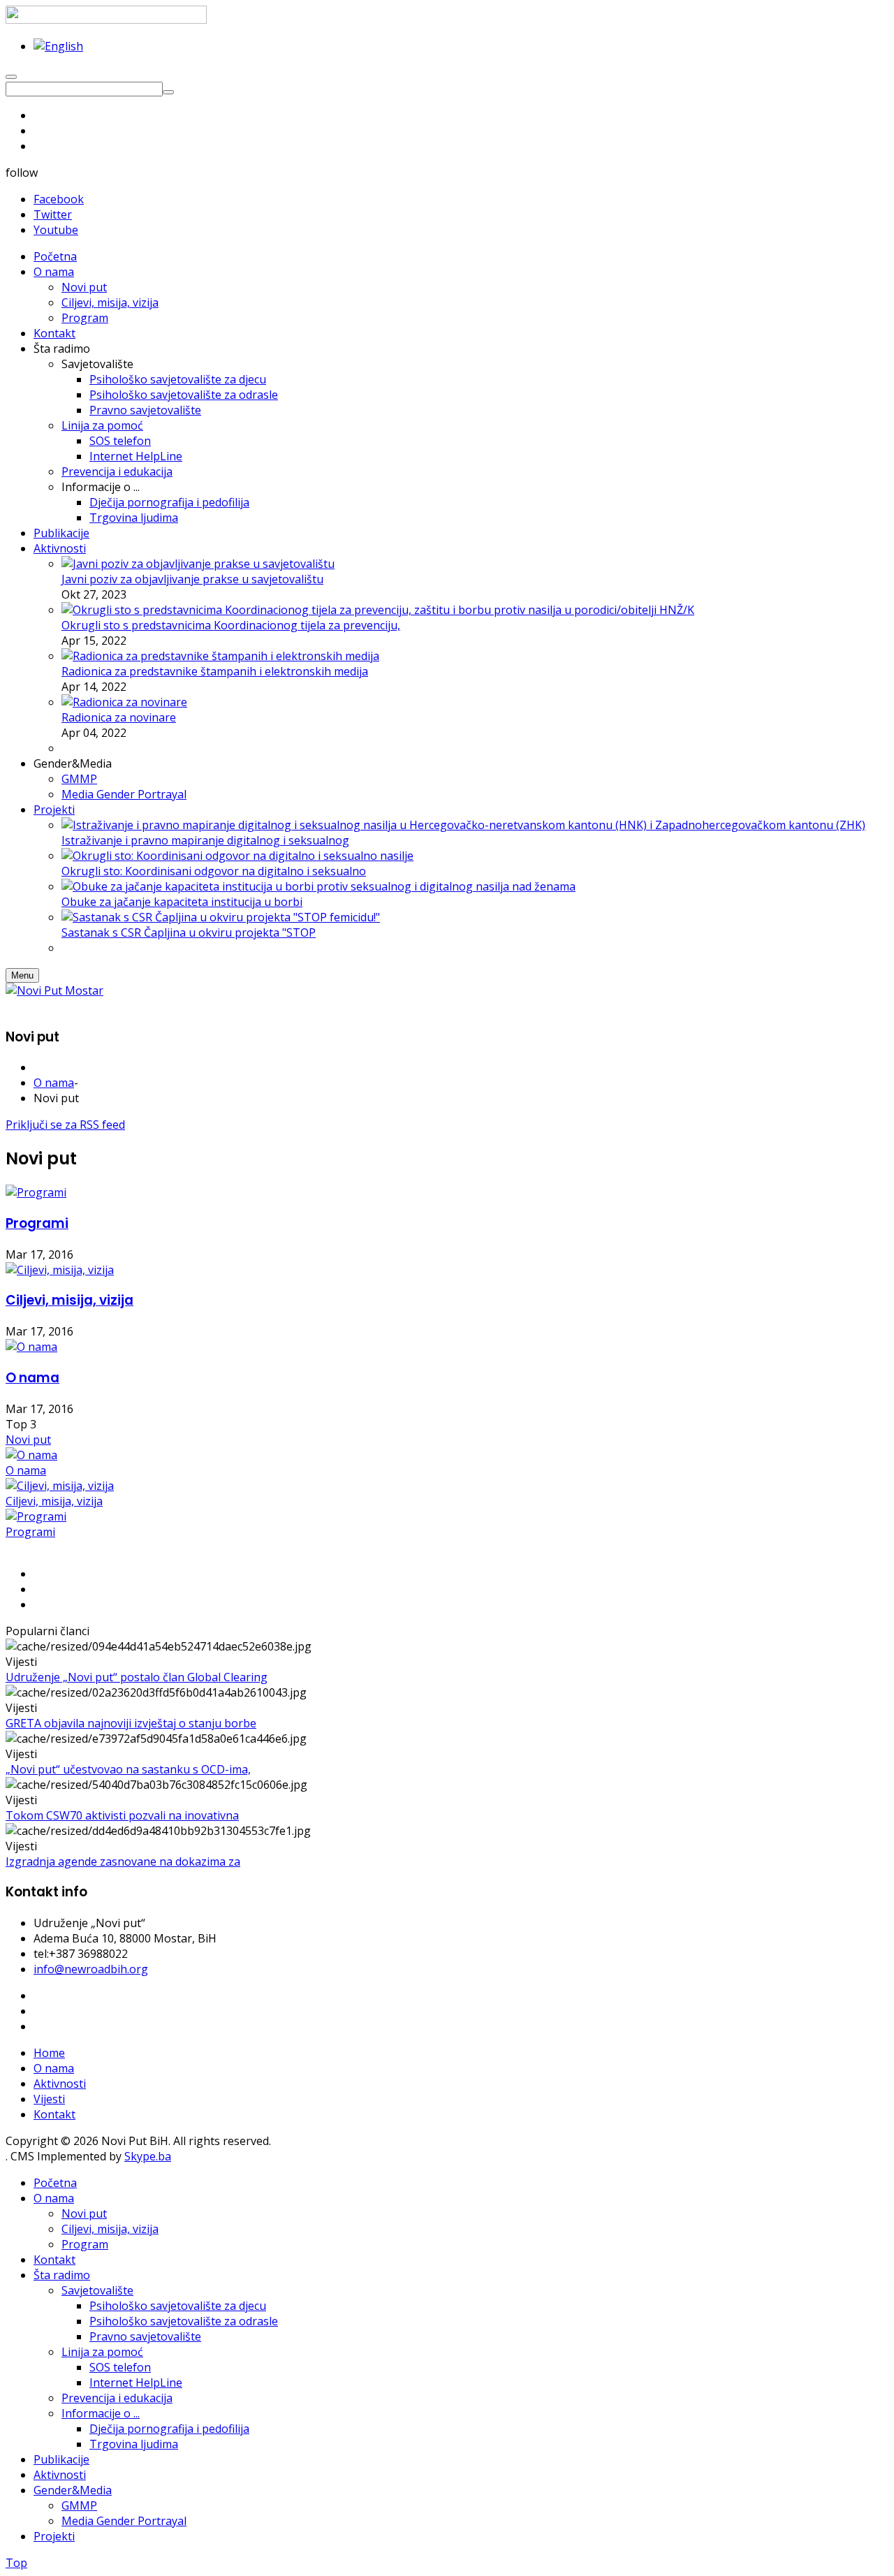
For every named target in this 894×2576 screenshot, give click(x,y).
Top (16, 2563)
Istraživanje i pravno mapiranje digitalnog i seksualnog (205, 840)
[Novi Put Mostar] (54, 990)
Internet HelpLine (136, 2383)
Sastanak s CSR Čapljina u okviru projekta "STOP (189, 932)
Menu (22, 975)
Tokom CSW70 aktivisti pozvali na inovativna (122, 1815)
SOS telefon (120, 2367)
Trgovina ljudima (134, 2444)
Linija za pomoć (102, 2352)
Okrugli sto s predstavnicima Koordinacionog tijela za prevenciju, (231, 625)
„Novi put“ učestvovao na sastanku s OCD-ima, (128, 1769)
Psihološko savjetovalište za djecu (178, 2306)
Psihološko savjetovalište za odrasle (184, 2321)
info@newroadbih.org (91, 1969)
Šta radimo (62, 2275)
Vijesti (49, 2099)
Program (85, 2244)
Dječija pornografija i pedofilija (169, 2429)
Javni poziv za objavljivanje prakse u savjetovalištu (192, 579)
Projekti (54, 2536)
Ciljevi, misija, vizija (69, 1300)
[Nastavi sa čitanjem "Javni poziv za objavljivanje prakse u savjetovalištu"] (198, 564)
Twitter (53, 214)
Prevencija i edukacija (117, 2398)
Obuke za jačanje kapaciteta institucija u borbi (182, 902)
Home (49, 2053)
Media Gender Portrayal (124, 2521)
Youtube (56, 230)
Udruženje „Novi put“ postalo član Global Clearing (137, 1677)
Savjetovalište (97, 2290)
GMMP (79, 2505)
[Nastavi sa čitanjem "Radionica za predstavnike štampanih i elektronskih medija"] (220, 656)
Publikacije (61, 2459)
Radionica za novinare (119, 717)
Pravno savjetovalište (145, 2336)
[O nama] (31, 1347)
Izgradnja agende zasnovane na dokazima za (123, 1861)
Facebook (59, 199)
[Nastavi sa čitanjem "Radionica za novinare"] (124, 702)
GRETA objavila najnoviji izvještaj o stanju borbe (131, 1723)
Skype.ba (148, 2156)
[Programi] (36, 1192)
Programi (37, 1223)
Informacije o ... (101, 2413)
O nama (54, 1083)
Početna (55, 2183)
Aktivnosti (60, 2084)
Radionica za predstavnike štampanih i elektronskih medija (215, 671)
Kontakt (54, 2114)
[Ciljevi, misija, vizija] (60, 1270)
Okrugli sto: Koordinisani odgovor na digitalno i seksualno (214, 871)
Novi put (28, 1440)
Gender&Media (73, 2490)
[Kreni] (168, 92)
